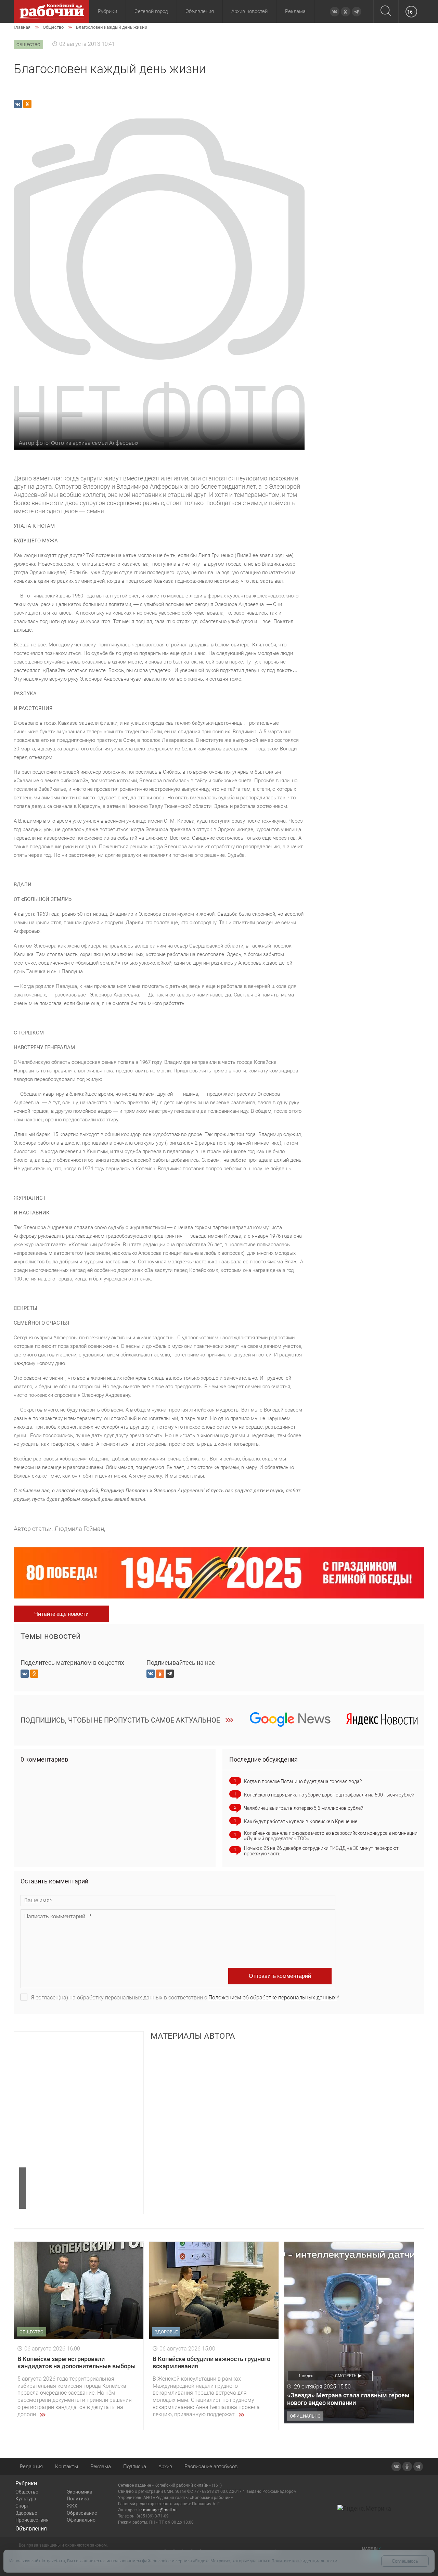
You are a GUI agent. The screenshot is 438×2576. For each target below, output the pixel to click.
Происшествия (32, 2520)
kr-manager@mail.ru (158, 2510)
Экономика (80, 2492)
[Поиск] (386, 11)
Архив (165, 2466)
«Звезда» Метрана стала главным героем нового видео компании (348, 2399)
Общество (27, 2492)
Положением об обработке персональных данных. (273, 1998)
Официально (81, 2520)
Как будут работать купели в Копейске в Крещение (301, 1821)
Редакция (31, 2466)
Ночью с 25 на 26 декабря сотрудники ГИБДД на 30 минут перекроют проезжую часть (321, 1851)
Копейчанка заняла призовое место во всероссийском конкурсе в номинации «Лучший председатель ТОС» (331, 1836)
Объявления (200, 11)
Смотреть (346, 2376)
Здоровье (26, 2513)
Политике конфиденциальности (304, 2561)
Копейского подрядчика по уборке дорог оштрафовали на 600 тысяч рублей (329, 1795)
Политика (78, 2499)
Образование (82, 2513)
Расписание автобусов (211, 2466)
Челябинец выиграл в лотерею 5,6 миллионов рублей (304, 1808)
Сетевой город (151, 11)
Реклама (295, 11)
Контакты (67, 2466)
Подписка (135, 2466)
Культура (26, 2499)
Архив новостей (249, 11)
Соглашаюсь (405, 2561)
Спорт (22, 2506)
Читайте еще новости (61, 1614)
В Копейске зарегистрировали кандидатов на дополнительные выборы (76, 2363)
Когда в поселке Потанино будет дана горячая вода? (303, 1781)
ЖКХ (72, 2506)
